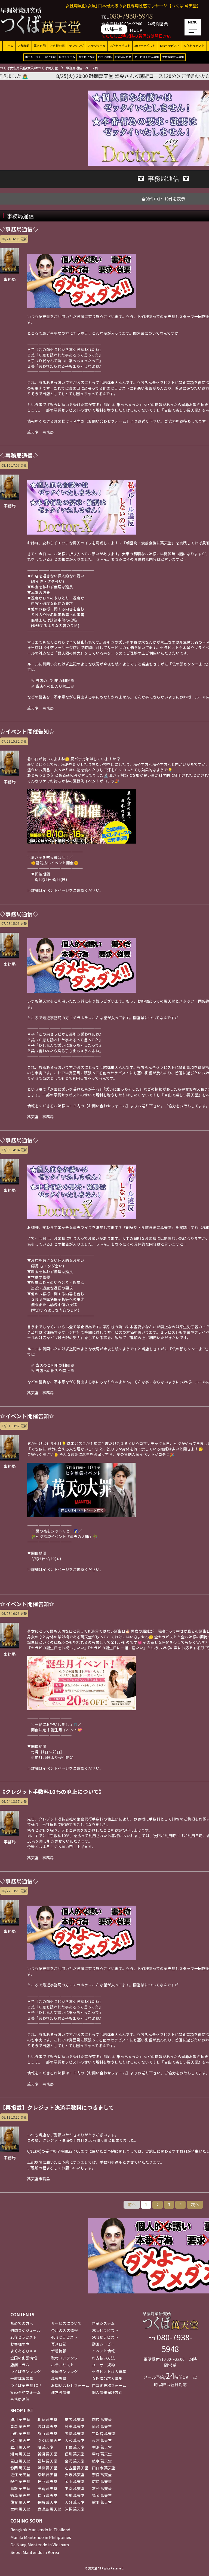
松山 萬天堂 (47, 2495)
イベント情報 (103, 2351)
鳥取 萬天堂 (20, 2488)
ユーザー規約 (103, 2365)
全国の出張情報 (24, 2358)
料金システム (67, 57)
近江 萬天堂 (20, 2475)
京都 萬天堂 (47, 2475)
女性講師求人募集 (173, 57)
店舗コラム (20, 2365)
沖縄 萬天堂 (75, 2509)
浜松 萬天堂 (47, 2468)
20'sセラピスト (120, 46)
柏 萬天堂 (46, 2447)
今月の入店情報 (64, 2330)
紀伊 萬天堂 (20, 2481)
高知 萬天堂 (75, 2495)
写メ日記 (40, 46)
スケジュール (97, 46)
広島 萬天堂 (102, 2481)
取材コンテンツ (64, 2358)
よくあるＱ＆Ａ (24, 2351)
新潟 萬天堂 (47, 2454)
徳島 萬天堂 (20, 2495)
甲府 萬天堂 (102, 2454)
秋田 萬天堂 (75, 2426)
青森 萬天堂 (20, 2426)
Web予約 (50, 57)
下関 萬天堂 (75, 2488)
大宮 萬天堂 (75, 2440)
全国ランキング (64, 2371)
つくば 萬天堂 (49, 2440)
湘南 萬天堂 (20, 2454)
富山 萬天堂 (20, 2461)
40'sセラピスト (170, 46)
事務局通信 (20, 2399)
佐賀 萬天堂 (20, 2502)
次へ (195, 2204)
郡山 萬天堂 (47, 2433)
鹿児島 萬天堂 (49, 2509)
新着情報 (59, 2351)
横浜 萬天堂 (102, 2447)
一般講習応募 (22, 2378)
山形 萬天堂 (20, 2433)
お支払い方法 (87, 57)
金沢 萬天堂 (75, 2461)
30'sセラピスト (145, 46)
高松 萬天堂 (102, 2488)
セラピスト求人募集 (147, 57)
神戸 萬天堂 (47, 2481)
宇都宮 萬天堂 (104, 2433)
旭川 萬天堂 (20, 2419)
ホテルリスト (33, 57)
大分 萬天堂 (75, 2502)
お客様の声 (57, 46)
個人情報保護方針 (107, 2392)
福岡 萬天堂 (102, 2495)
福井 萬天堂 (47, 2461)
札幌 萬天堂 (47, 2419)
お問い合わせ (123, 57)
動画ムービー (103, 2344)
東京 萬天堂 (102, 2440)
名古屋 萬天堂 (77, 2468)
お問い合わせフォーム (70, 2385)
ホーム (9, 46)
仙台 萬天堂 (102, 2426)
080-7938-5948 (131, 16)
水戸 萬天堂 (20, 2440)
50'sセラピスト (194, 46)
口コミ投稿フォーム (109, 2385)
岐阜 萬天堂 (102, 2461)
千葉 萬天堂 (75, 2447)
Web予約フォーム (26, 2392)
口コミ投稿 (105, 57)
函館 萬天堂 (102, 2419)
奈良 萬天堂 (102, 2475)
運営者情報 (61, 2392)
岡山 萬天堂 (75, 2481)
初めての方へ (22, 2323)
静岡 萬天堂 (20, 2468)
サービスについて (66, 2323)
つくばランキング (26, 2371)
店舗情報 (24, 46)
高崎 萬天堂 (75, 2433)
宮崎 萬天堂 (20, 2509)
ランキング (76, 46)
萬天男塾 (59, 2378)
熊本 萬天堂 (102, 2502)
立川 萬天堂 (20, 2447)
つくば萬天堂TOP (26, 2385)
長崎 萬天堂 (47, 2502)
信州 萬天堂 (75, 2454)
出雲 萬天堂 (47, 2488)
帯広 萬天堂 (75, 2419)
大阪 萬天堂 (75, 2475)
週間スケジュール (25, 2330)
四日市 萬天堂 (104, 2468)
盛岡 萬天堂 (47, 2426)
